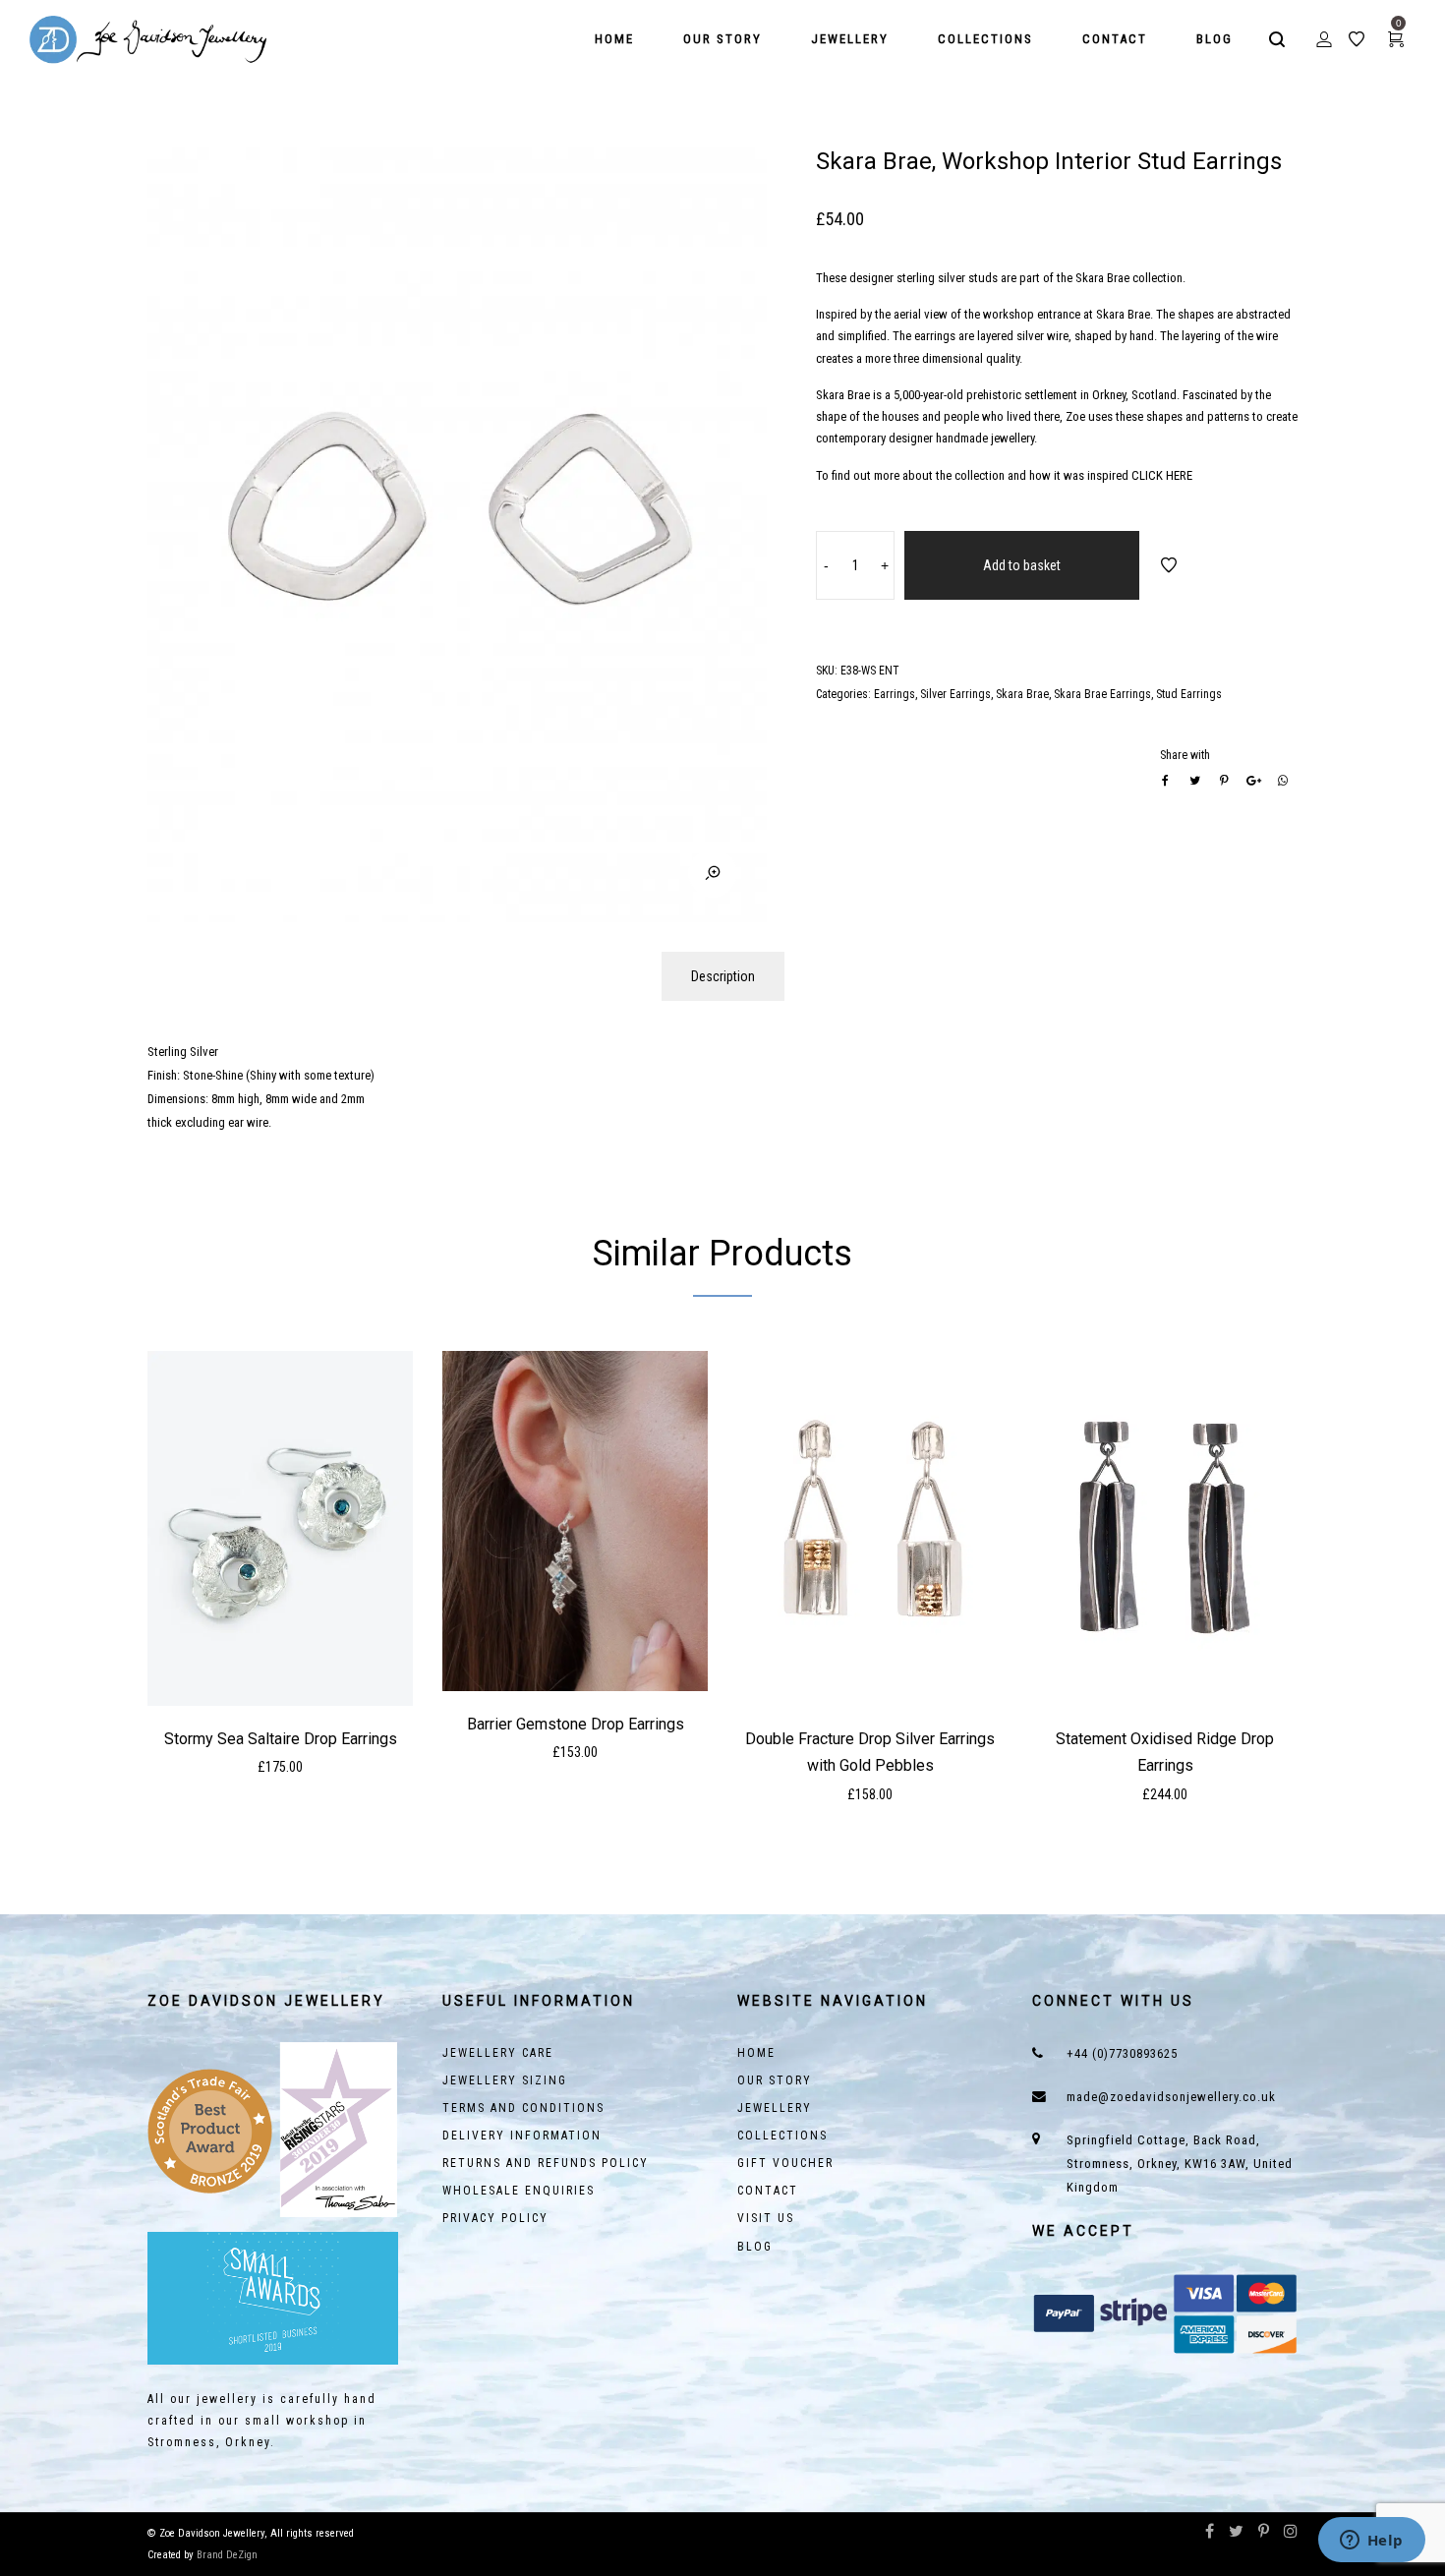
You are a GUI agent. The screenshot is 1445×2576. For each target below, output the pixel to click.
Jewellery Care (498, 2053)
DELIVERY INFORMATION (522, 2136)
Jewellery (775, 2108)
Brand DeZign (227, 2555)
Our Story (775, 2080)
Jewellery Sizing (505, 2080)
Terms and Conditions (523, 2108)
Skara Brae (1022, 694)
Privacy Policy (495, 2218)
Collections (782, 2136)
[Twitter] (1236, 2533)
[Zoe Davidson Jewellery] (149, 39)
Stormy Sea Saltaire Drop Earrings (281, 1739)
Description (723, 976)
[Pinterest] (1264, 2533)
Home (756, 2053)
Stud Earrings (1189, 694)
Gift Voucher (785, 2163)
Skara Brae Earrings (1102, 694)
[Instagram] (1291, 2533)
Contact (768, 2191)
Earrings (895, 694)
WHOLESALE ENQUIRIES (519, 2191)
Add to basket (1022, 565)
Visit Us (766, 2218)
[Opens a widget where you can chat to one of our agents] (1371, 2542)
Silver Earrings (955, 694)
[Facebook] (1210, 2533)
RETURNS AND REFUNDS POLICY (546, 2163)
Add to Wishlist (1169, 565)
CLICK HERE (1162, 475)
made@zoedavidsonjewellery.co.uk (1171, 2097)
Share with (1185, 755)
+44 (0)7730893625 (1122, 2053)
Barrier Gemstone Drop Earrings (576, 1724)
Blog (755, 2247)
